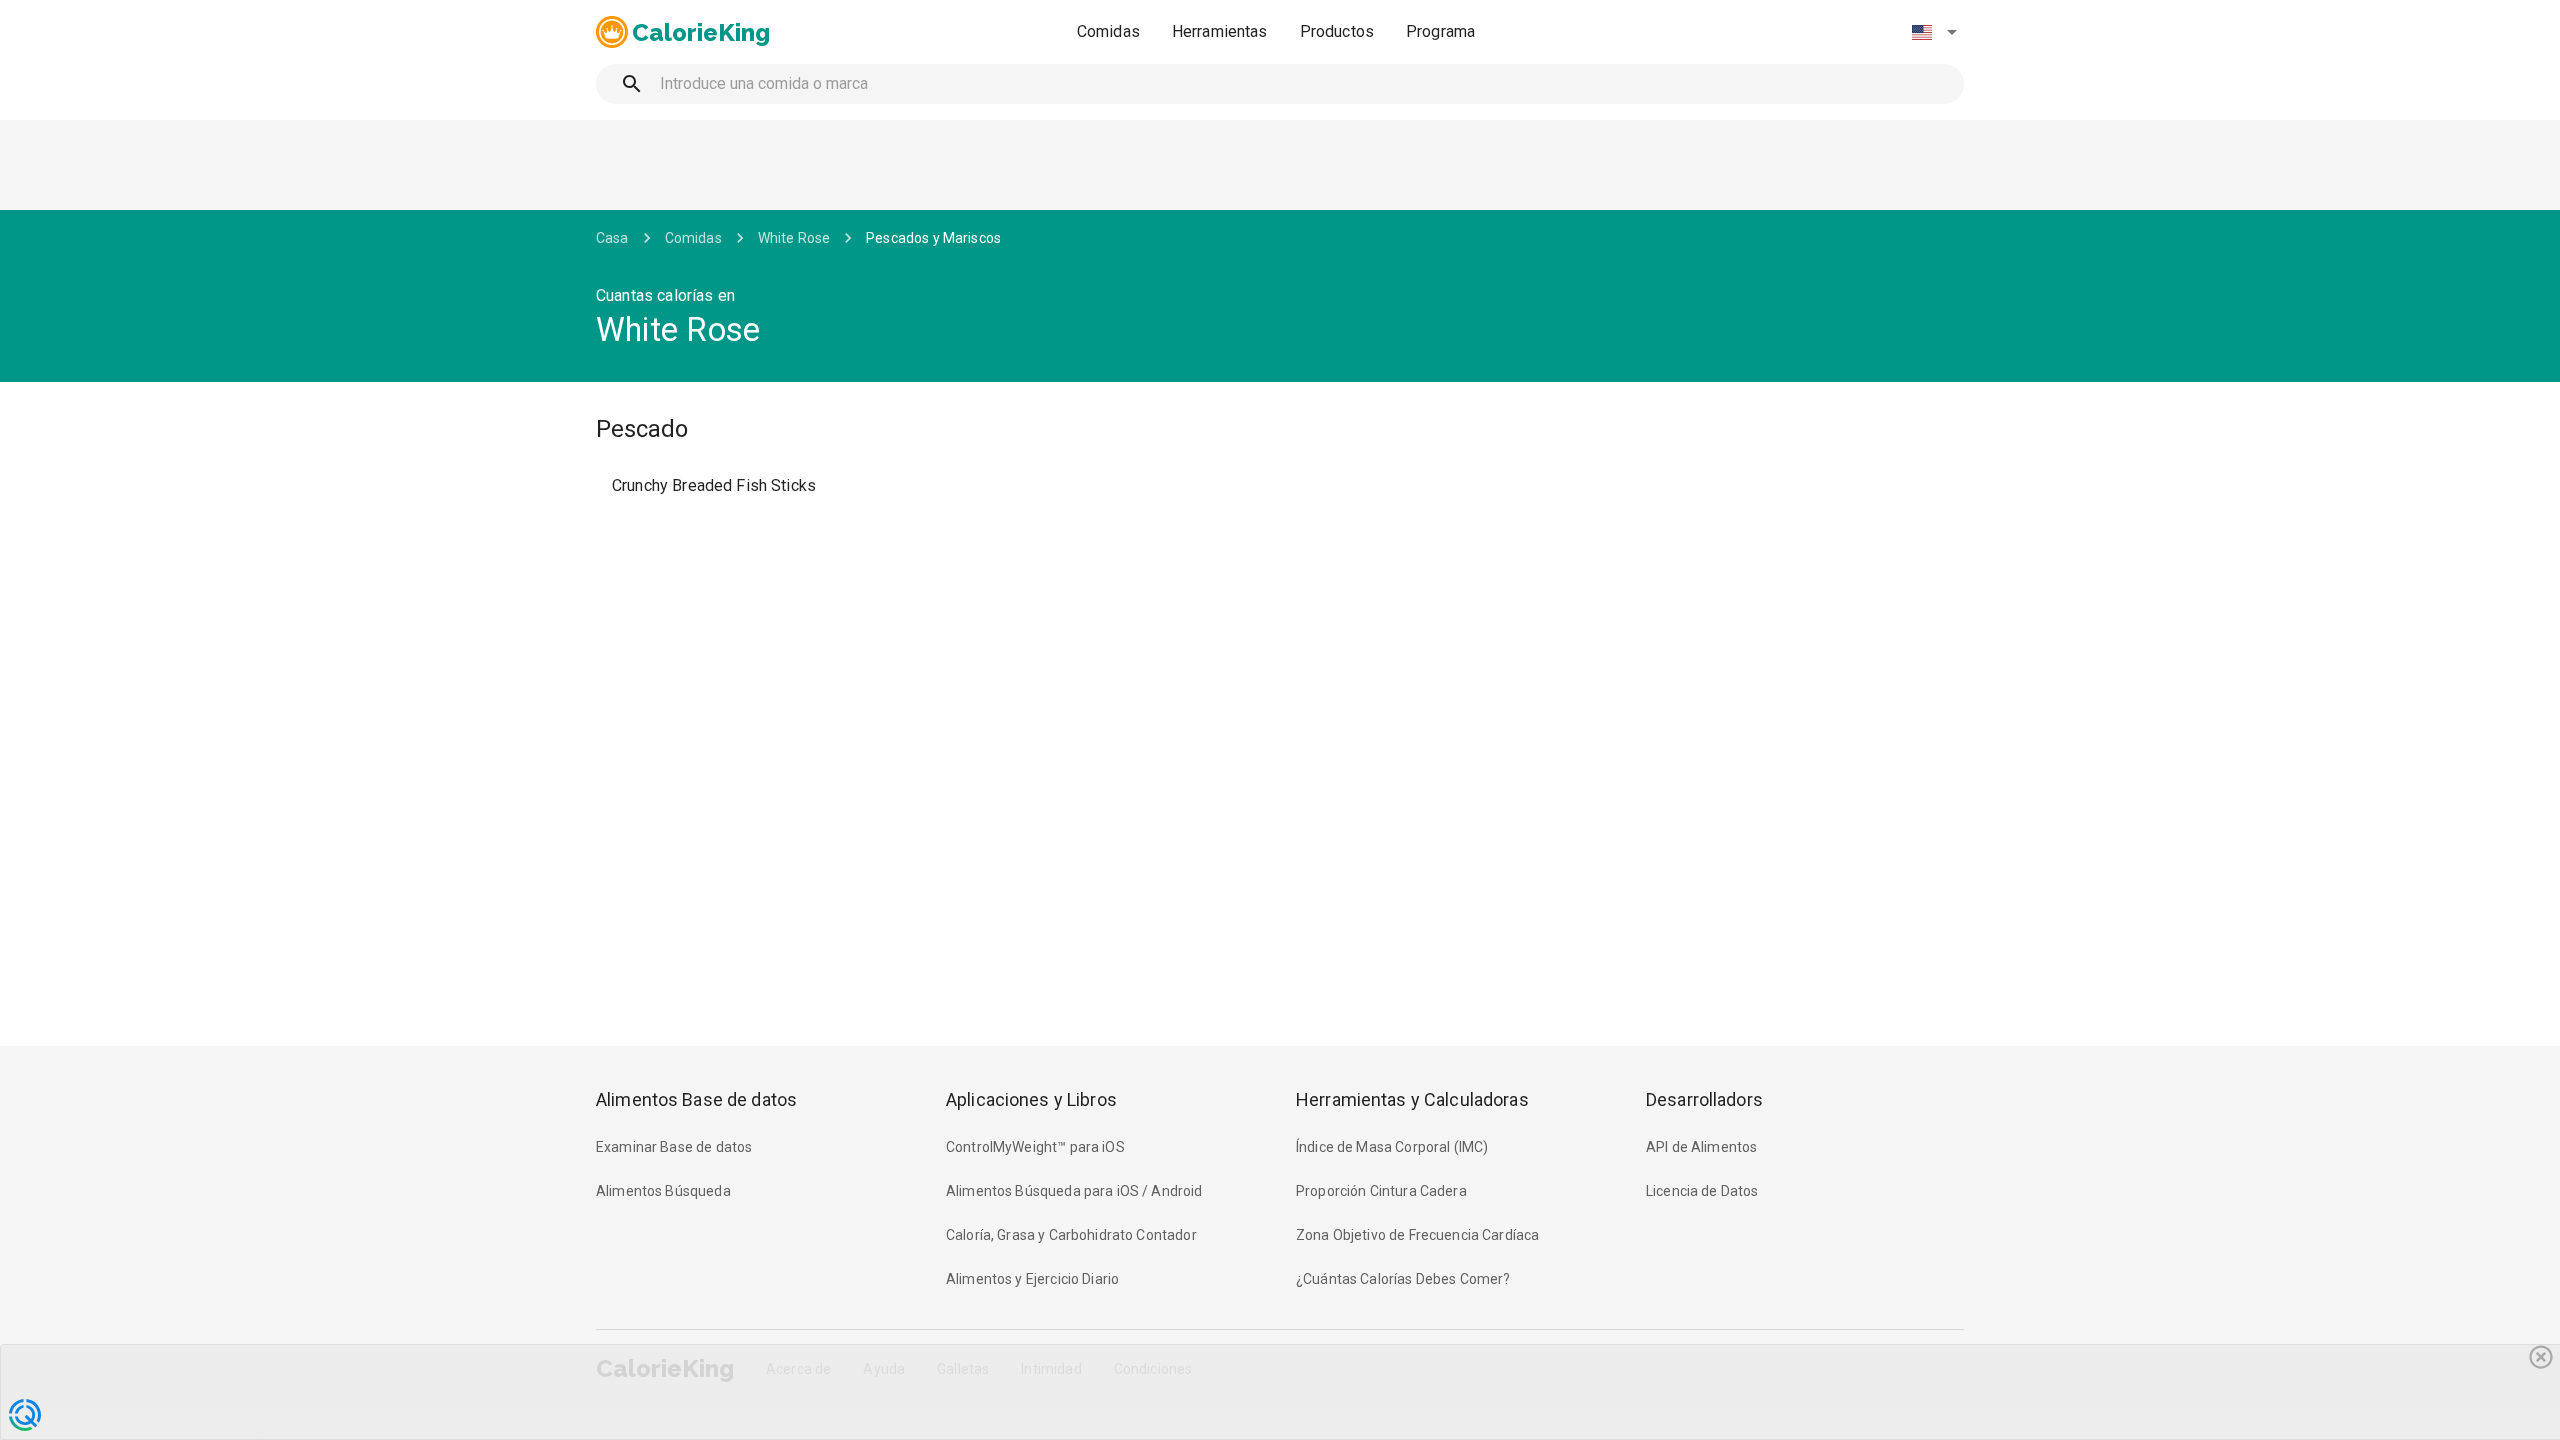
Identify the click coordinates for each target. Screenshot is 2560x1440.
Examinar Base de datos (674, 1147)
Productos (1337, 31)
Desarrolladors (1704, 1099)
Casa (612, 238)
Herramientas (1220, 31)
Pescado (642, 429)
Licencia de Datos (1702, 1191)
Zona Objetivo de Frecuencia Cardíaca (1417, 1235)
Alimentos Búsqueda (663, 1191)
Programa (1440, 31)
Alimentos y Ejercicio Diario (1032, 1279)
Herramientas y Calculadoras (1412, 1099)
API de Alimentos (1701, 1147)
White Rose (794, 238)
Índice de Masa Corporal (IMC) (1392, 1147)
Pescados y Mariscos (933, 238)
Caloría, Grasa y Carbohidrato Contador (1071, 1235)
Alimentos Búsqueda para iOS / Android (1074, 1191)
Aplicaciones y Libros (1031, 1099)
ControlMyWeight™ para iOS (1035, 1147)
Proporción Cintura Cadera (1381, 1191)
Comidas (1108, 31)
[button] (1934, 32)
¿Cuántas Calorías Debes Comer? (1403, 1279)
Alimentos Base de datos (696, 1099)
